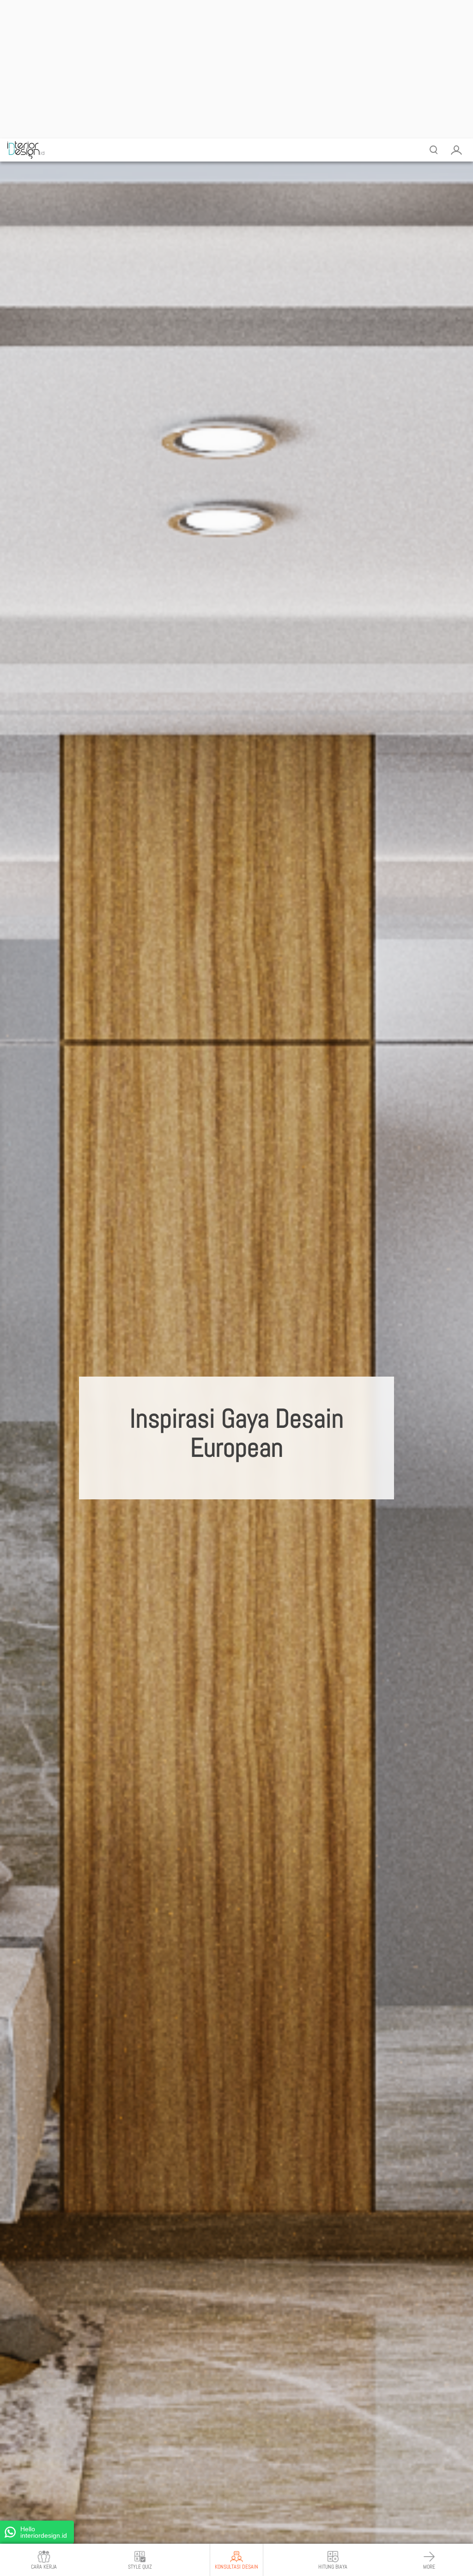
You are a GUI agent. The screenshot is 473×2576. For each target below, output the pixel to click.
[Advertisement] (236, 69)
